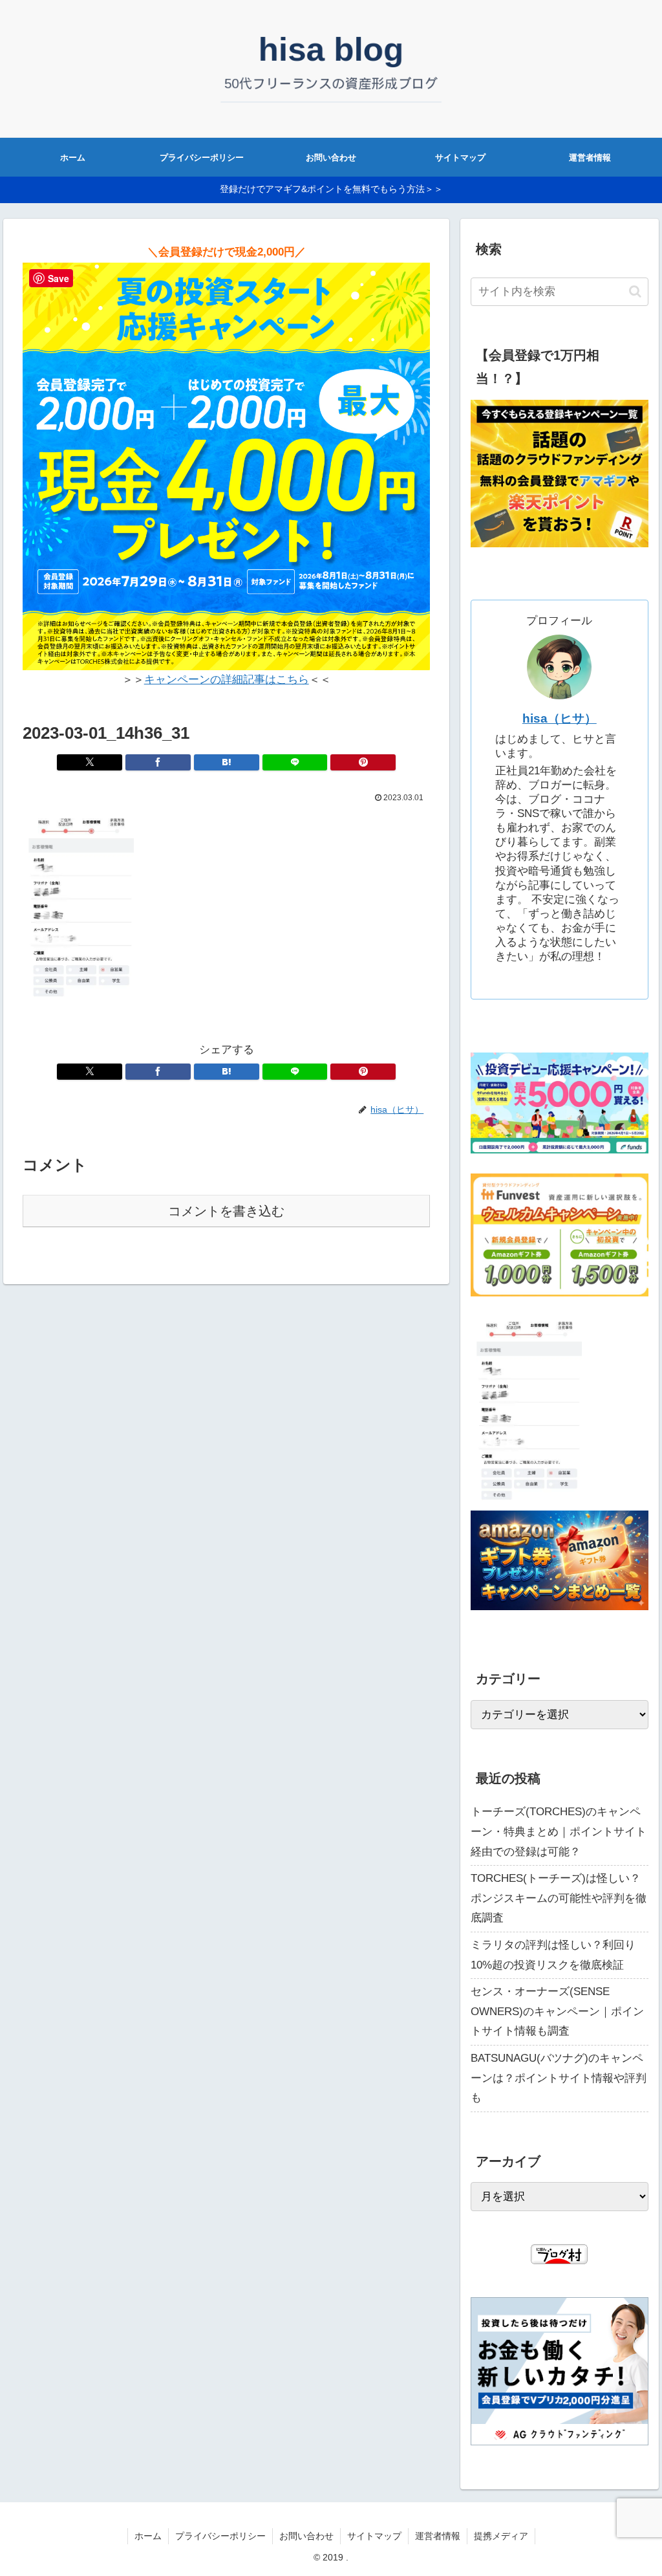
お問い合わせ (306, 2536)
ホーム (148, 2536)
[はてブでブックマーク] (227, 762)
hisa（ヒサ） (560, 718)
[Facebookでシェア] (158, 762)
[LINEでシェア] (295, 762)
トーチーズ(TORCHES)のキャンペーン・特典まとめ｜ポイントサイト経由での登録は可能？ (559, 1831)
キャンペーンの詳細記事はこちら (227, 680)
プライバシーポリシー (220, 2536)
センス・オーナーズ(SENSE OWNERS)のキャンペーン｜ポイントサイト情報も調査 (557, 2011)
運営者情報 (438, 2536)
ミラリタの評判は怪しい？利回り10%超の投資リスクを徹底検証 (553, 1955)
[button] (635, 291)
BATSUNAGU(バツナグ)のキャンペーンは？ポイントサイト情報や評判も (559, 2078)
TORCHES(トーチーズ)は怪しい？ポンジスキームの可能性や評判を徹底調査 (559, 1898)
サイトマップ (374, 2536)
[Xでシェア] (90, 762)
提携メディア (501, 2536)
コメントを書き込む (226, 1211)
